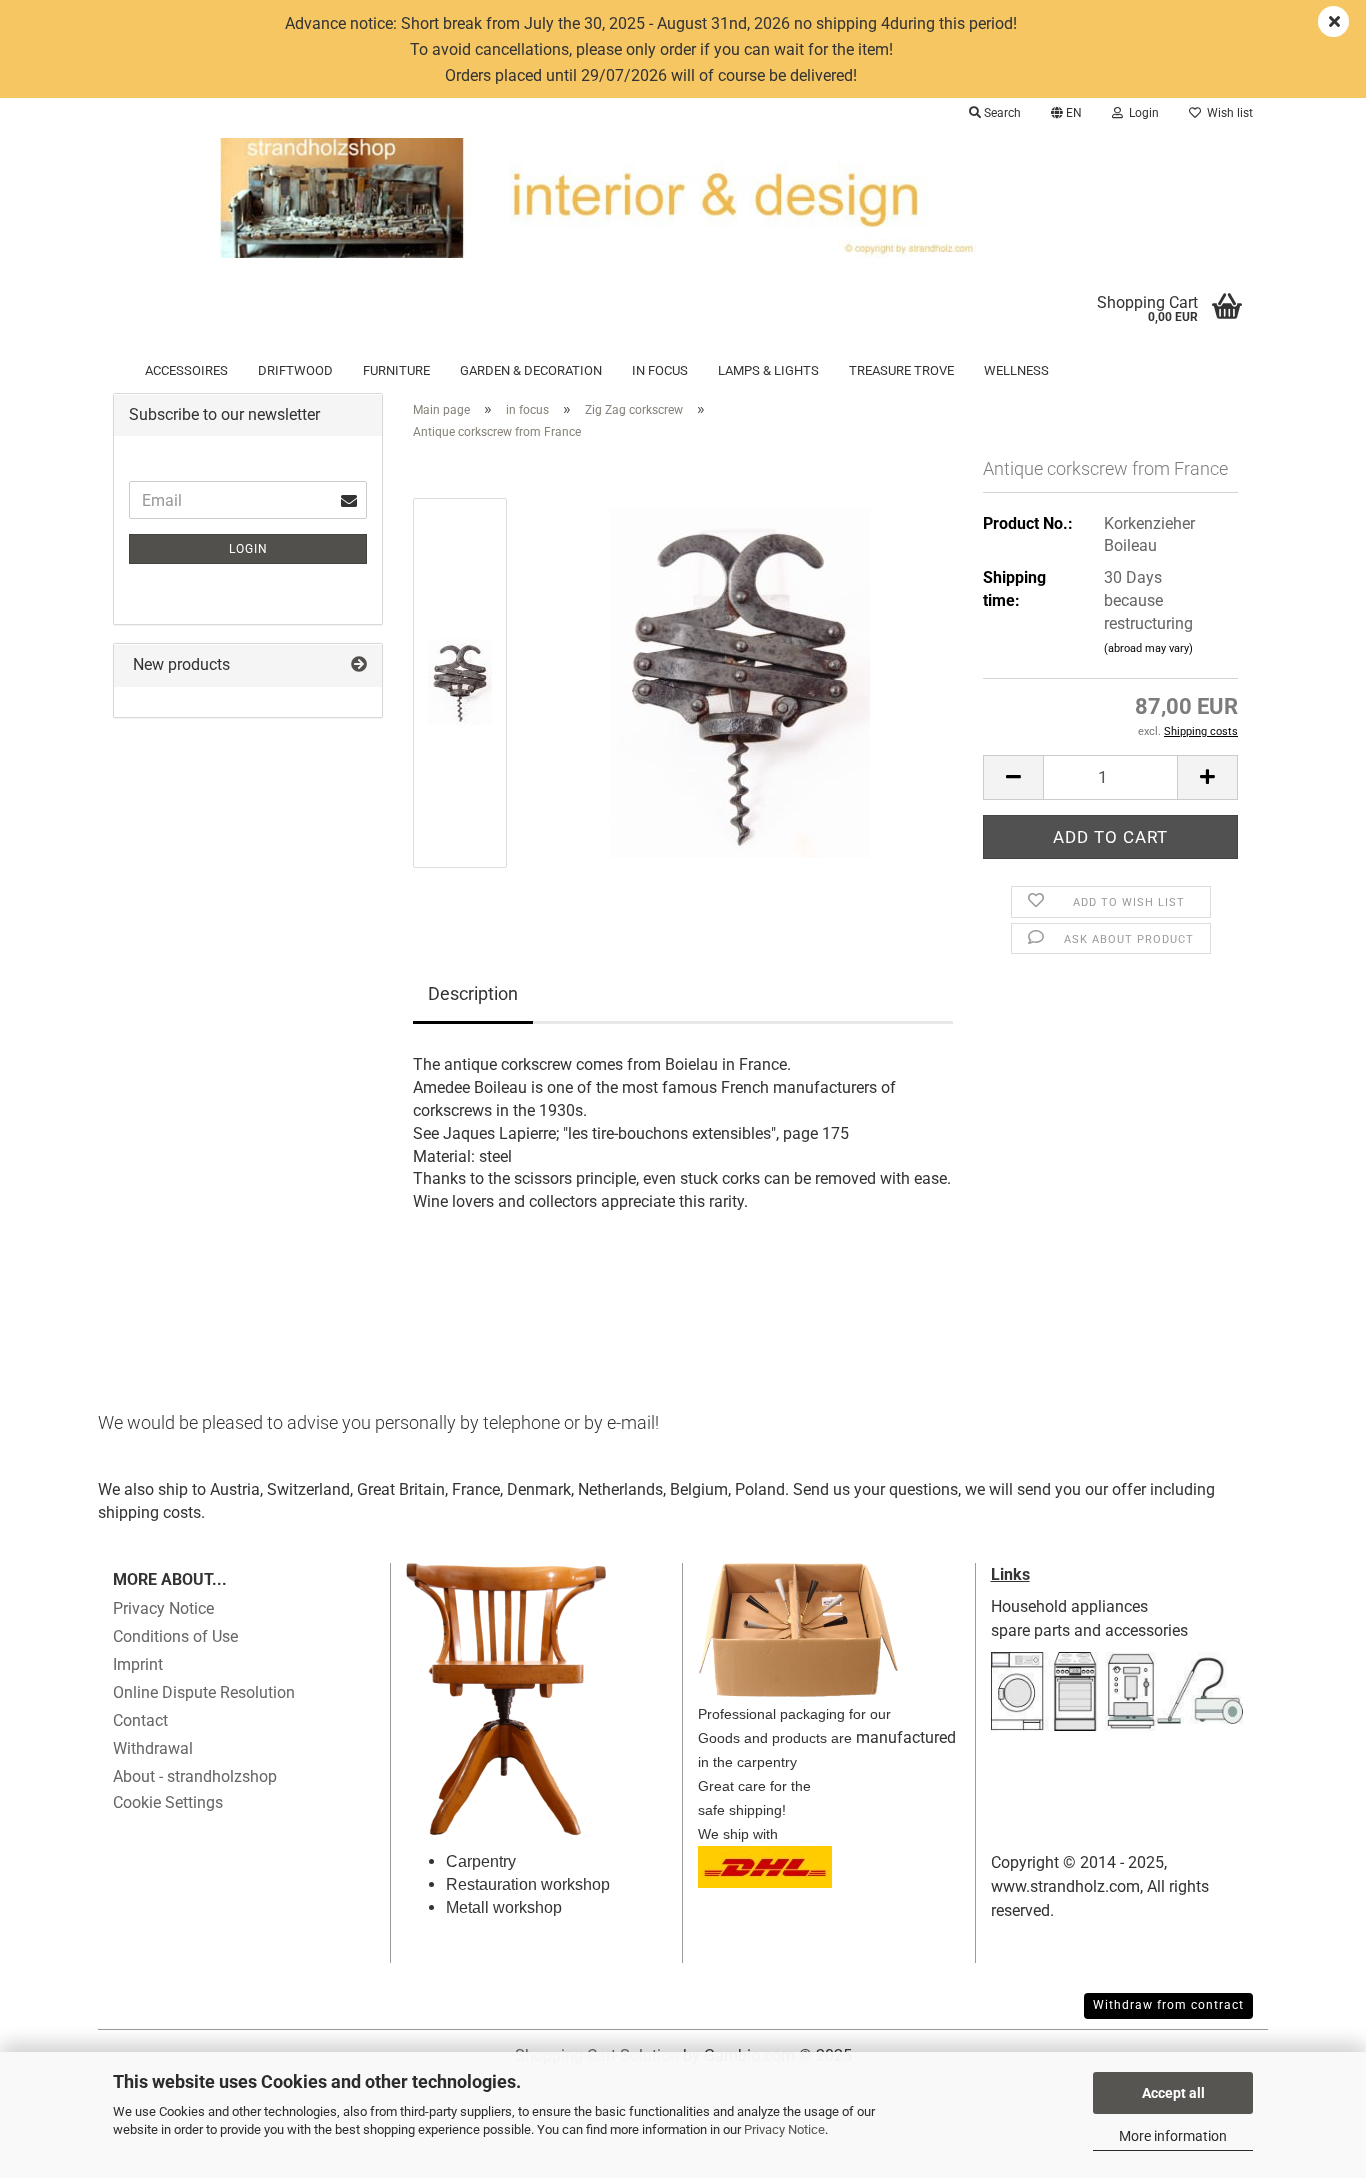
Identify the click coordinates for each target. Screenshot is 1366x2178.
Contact (140, 1720)
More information (1173, 2136)
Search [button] (1001, 113)
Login (248, 549)
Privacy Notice (784, 2129)
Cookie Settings (168, 1802)
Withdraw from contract (1168, 2005)
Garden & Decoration (531, 370)
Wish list (1227, 113)
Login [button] (1141, 113)
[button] (1066, 113)
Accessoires (186, 370)
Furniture (396, 370)
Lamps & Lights (768, 370)
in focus (660, 370)
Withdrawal (153, 1748)
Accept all (1173, 2093)
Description (473, 993)
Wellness (1016, 370)
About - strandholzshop (195, 1776)
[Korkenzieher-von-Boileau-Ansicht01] (740, 681)
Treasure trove (901, 370)
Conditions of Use (175, 1636)
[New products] (359, 665)
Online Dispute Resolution (204, 1692)
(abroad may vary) (1148, 648)
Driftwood (295, 370)
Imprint (138, 1664)
